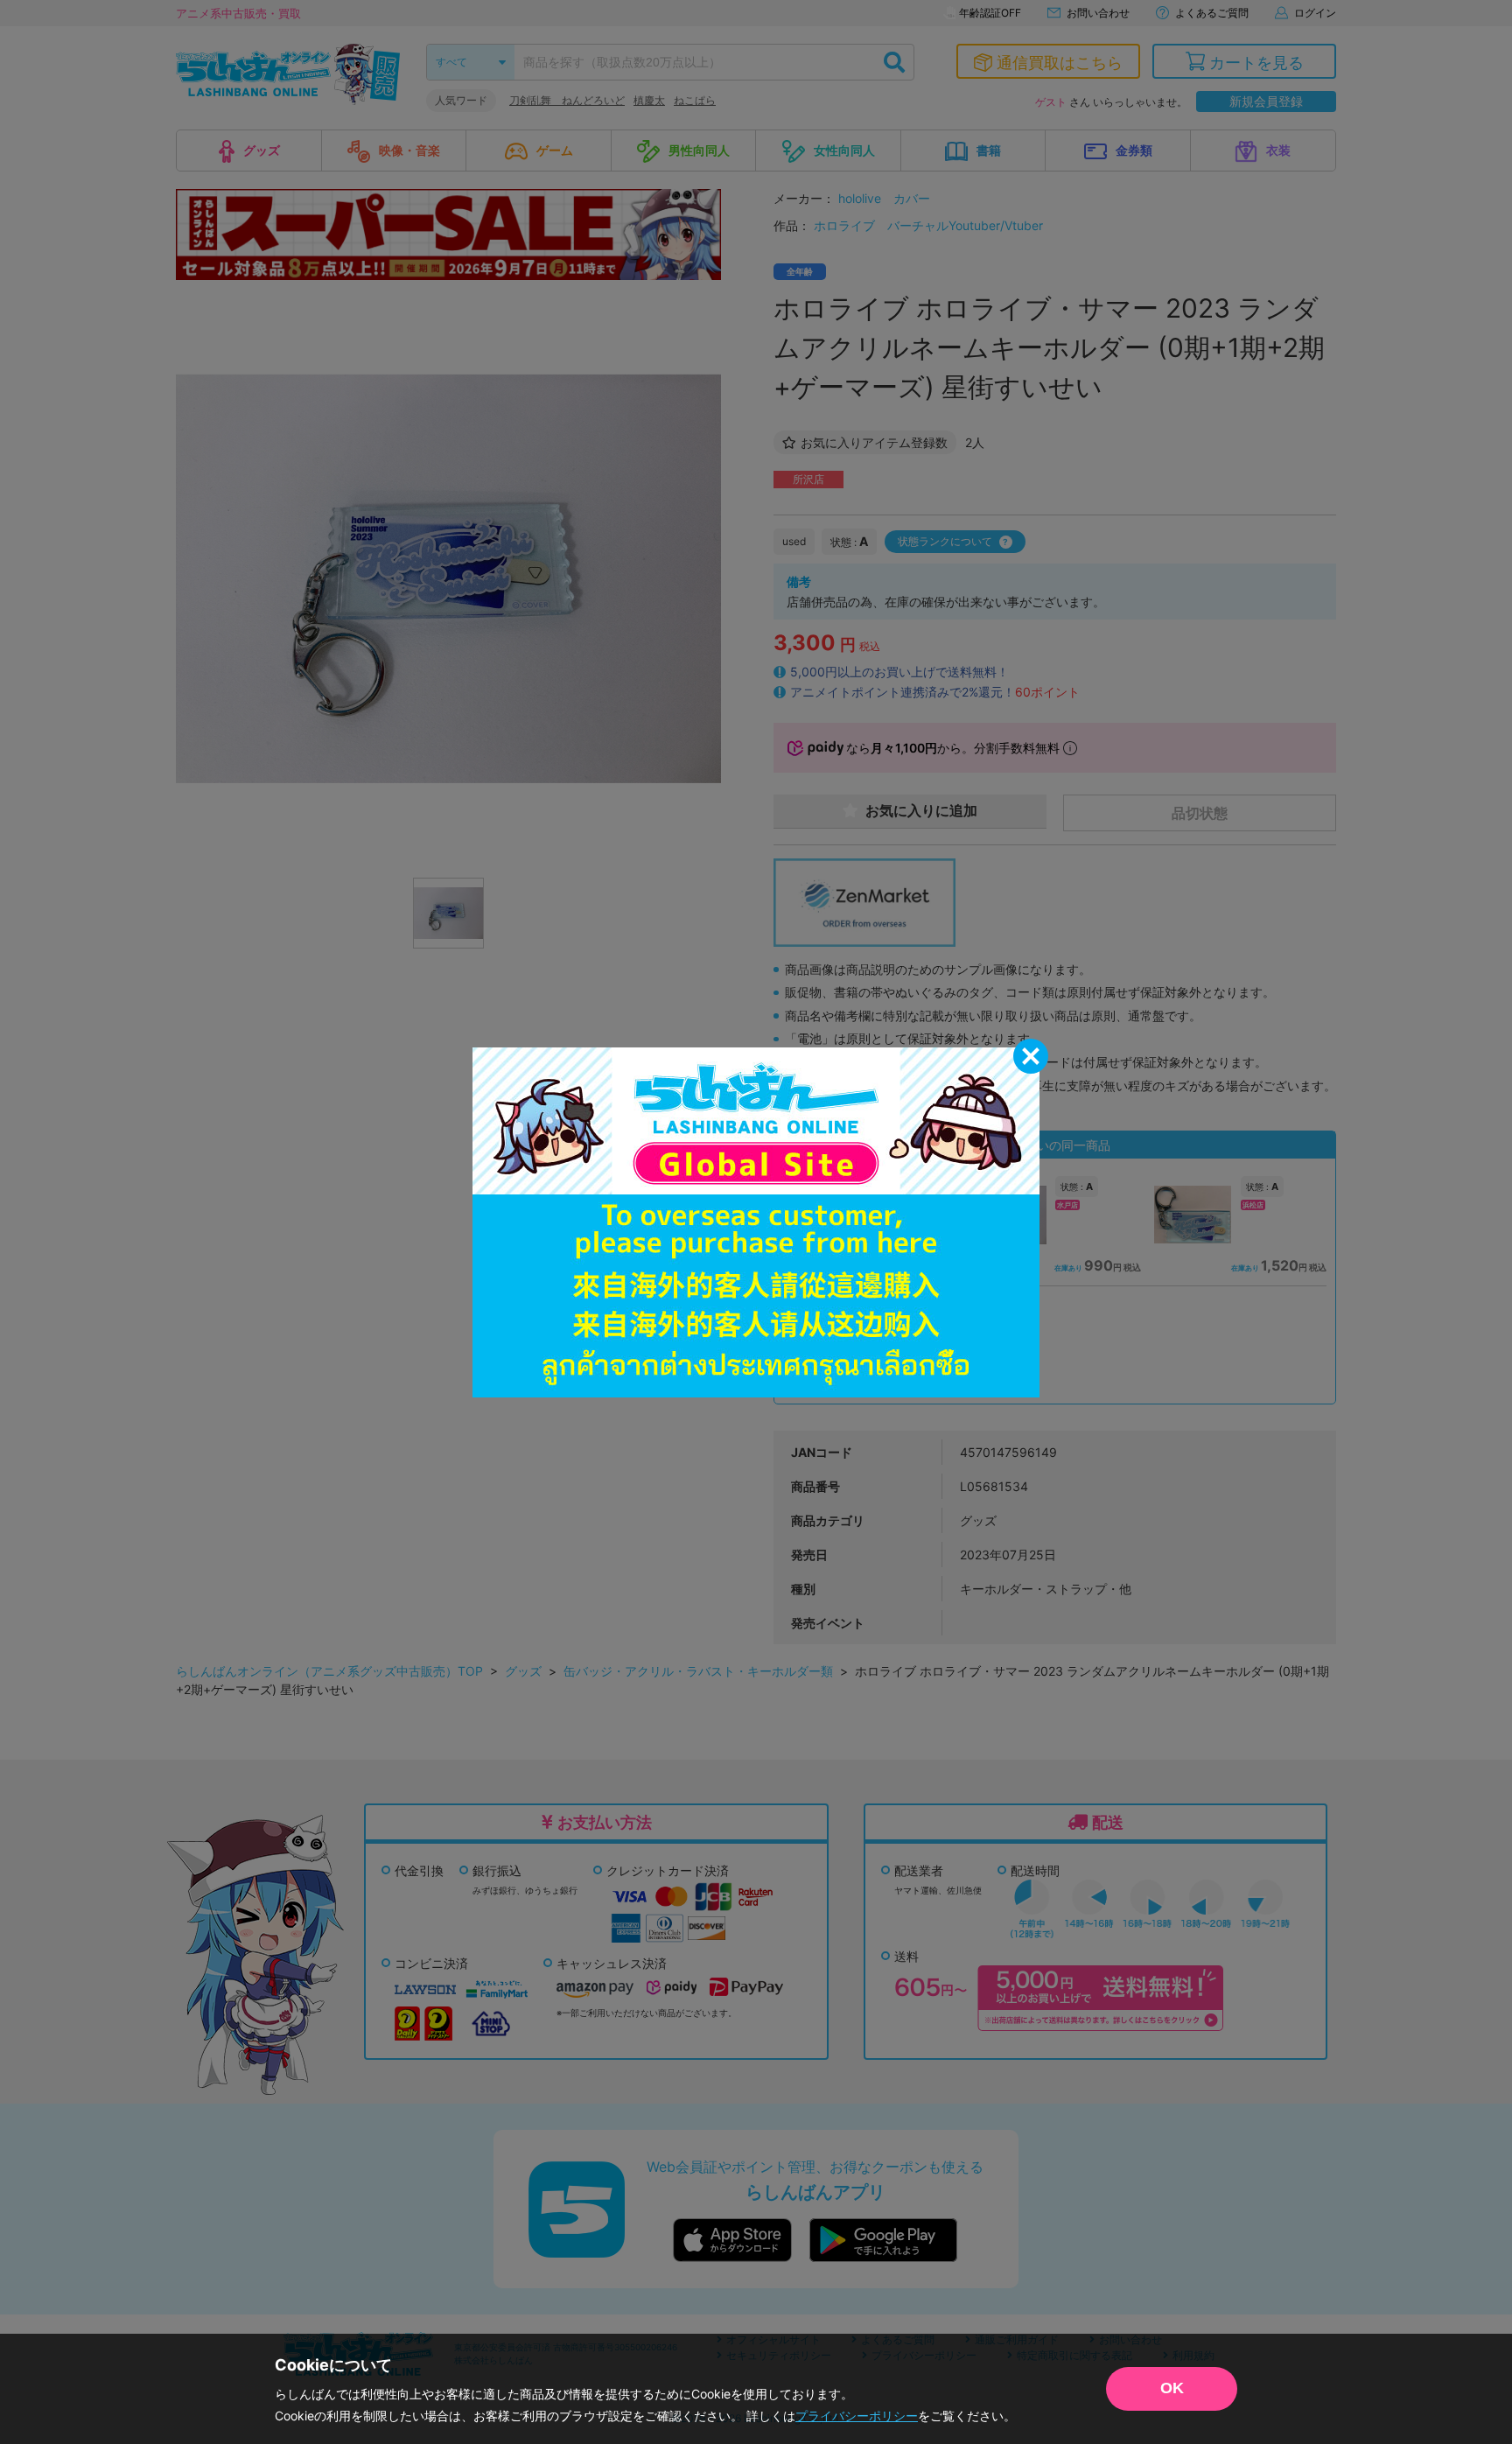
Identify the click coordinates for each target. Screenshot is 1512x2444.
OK (1172, 2388)
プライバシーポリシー (857, 2416)
